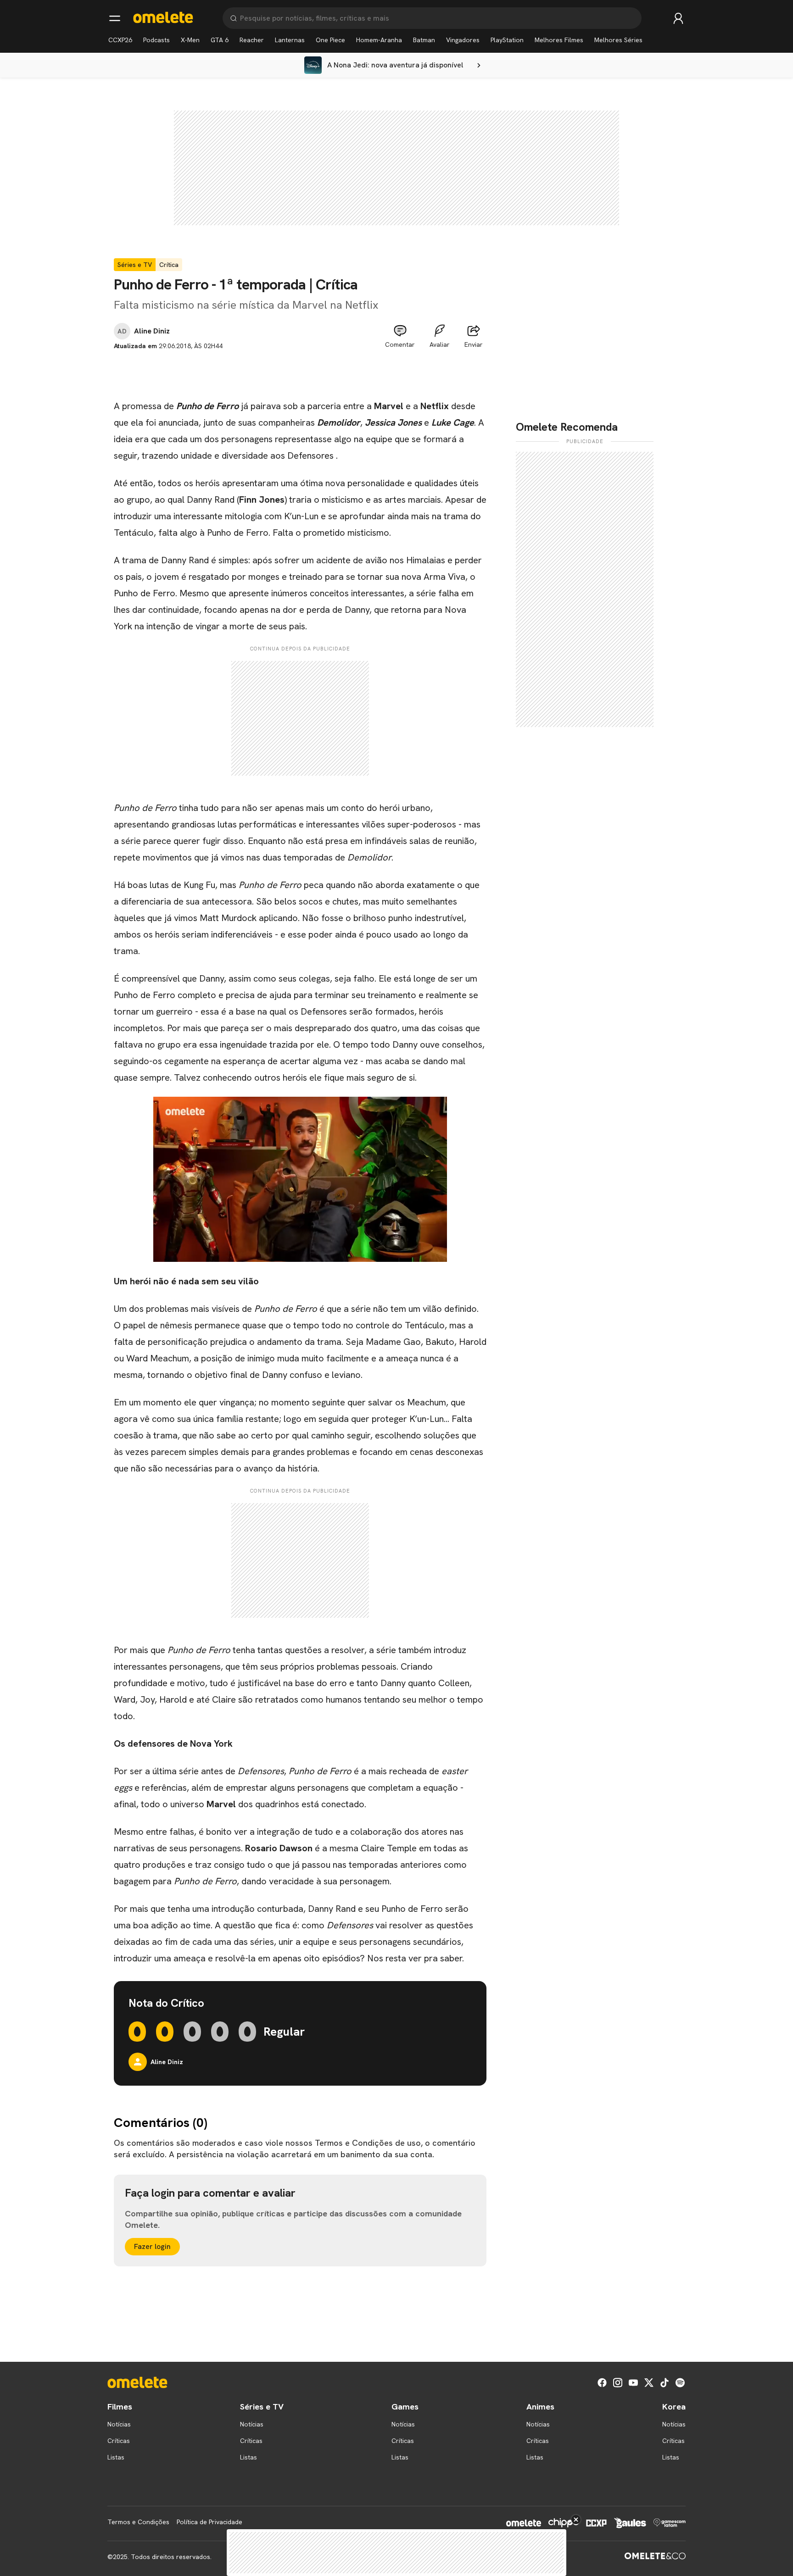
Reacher (252, 40)
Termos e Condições (138, 2522)
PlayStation (507, 40)
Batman (424, 40)
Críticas (119, 2441)
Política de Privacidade (209, 2522)
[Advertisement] (300, 372)
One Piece (330, 40)
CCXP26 (120, 40)
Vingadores (463, 40)
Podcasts (156, 40)
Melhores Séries (618, 40)
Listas (116, 2457)
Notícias (119, 2424)
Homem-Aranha (379, 40)
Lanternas (290, 40)
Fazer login (152, 2246)
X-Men (190, 40)
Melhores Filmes (559, 40)
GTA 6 (220, 40)
